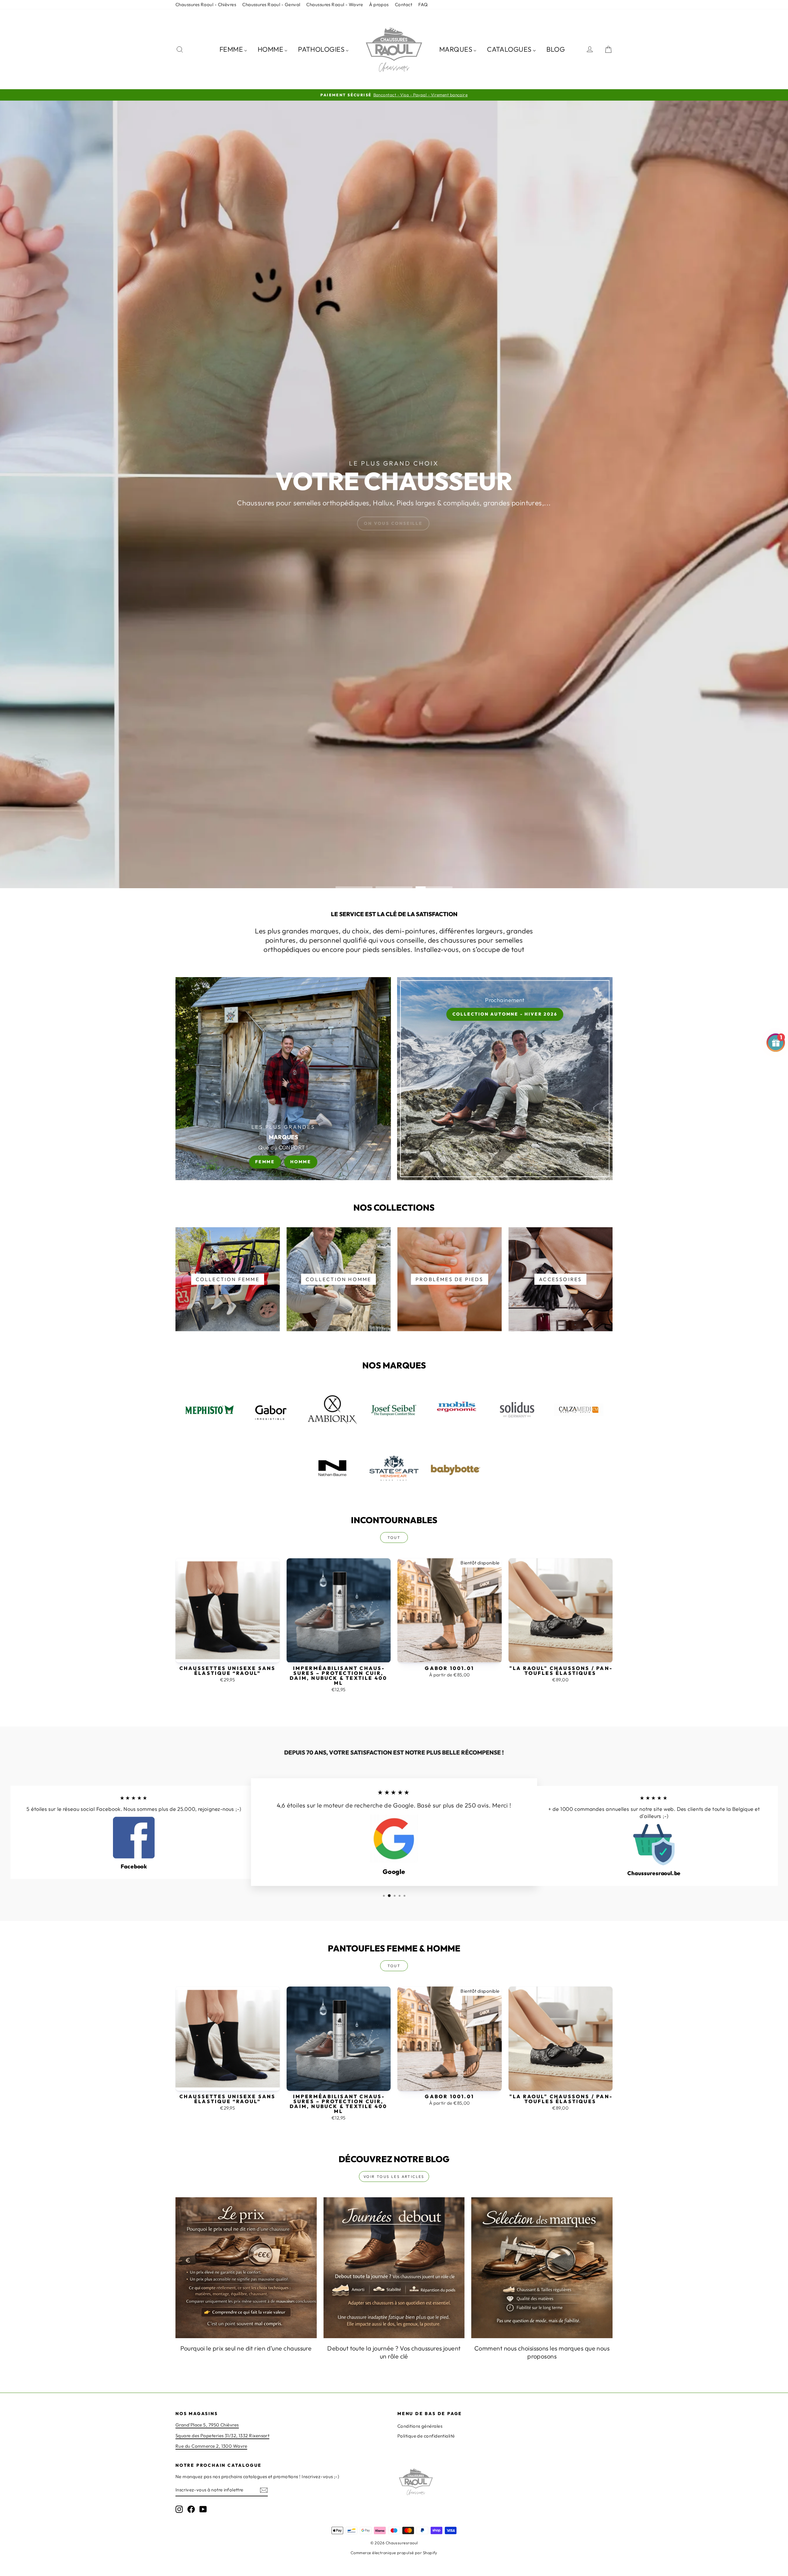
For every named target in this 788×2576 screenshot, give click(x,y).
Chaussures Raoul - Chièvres (206, 4)
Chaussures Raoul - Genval (271, 4)
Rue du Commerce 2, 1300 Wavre (211, 2446)
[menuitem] (233, 49)
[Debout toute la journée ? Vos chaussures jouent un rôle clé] (394, 2268)
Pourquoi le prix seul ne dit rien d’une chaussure (246, 2348)
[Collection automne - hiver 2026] (505, 1079)
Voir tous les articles (394, 2177)
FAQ (423, 4)
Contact (404, 4)
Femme (265, 1162)
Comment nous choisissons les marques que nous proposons (542, 2352)
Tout (394, 1538)
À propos (379, 4)
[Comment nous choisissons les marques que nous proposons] (542, 2268)
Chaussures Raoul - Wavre (335, 4)
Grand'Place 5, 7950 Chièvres (207, 2425)
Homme (301, 1162)
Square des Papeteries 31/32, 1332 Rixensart (222, 2436)
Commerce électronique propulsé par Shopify (394, 2553)
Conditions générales (420, 2426)
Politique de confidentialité (426, 2436)
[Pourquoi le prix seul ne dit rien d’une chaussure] (246, 2268)
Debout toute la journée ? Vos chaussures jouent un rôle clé (394, 2352)
